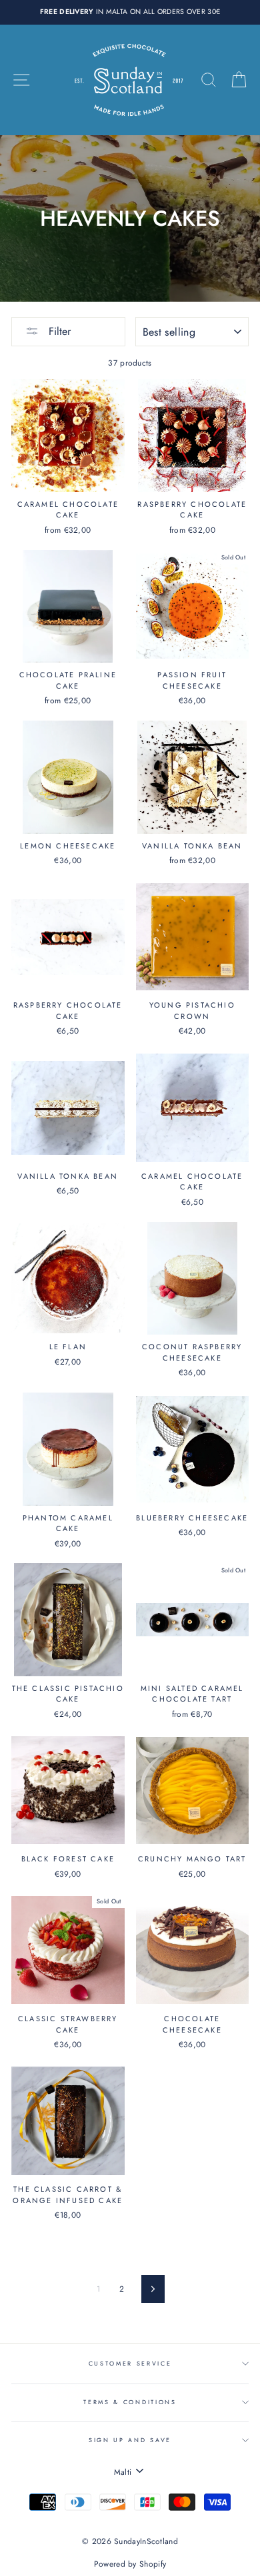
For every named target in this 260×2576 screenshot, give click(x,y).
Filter (58, 331)
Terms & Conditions (130, 2402)
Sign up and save (130, 2440)
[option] (130, 12)
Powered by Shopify (130, 2564)
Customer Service (130, 2363)
